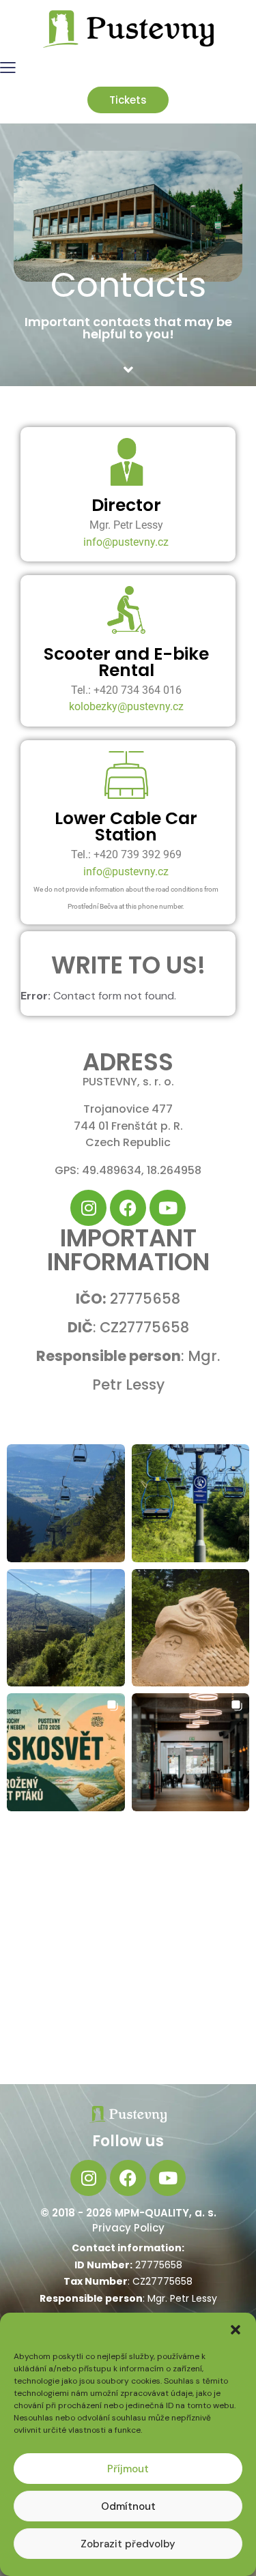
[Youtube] (168, 1208)
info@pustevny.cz (126, 542)
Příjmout (128, 2469)
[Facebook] (128, 1208)
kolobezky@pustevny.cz (126, 706)
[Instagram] (88, 1208)
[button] (236, 2330)
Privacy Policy (128, 2228)
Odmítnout (128, 2506)
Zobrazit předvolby (128, 2544)
